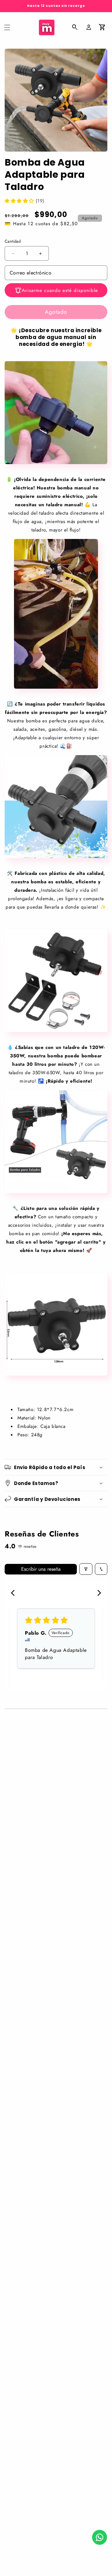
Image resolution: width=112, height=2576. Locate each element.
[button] (7, 27)
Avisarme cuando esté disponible (60, 290)
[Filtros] (86, 1569)
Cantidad (13, 241)
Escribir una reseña (41, 1569)
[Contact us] (100, 2537)
